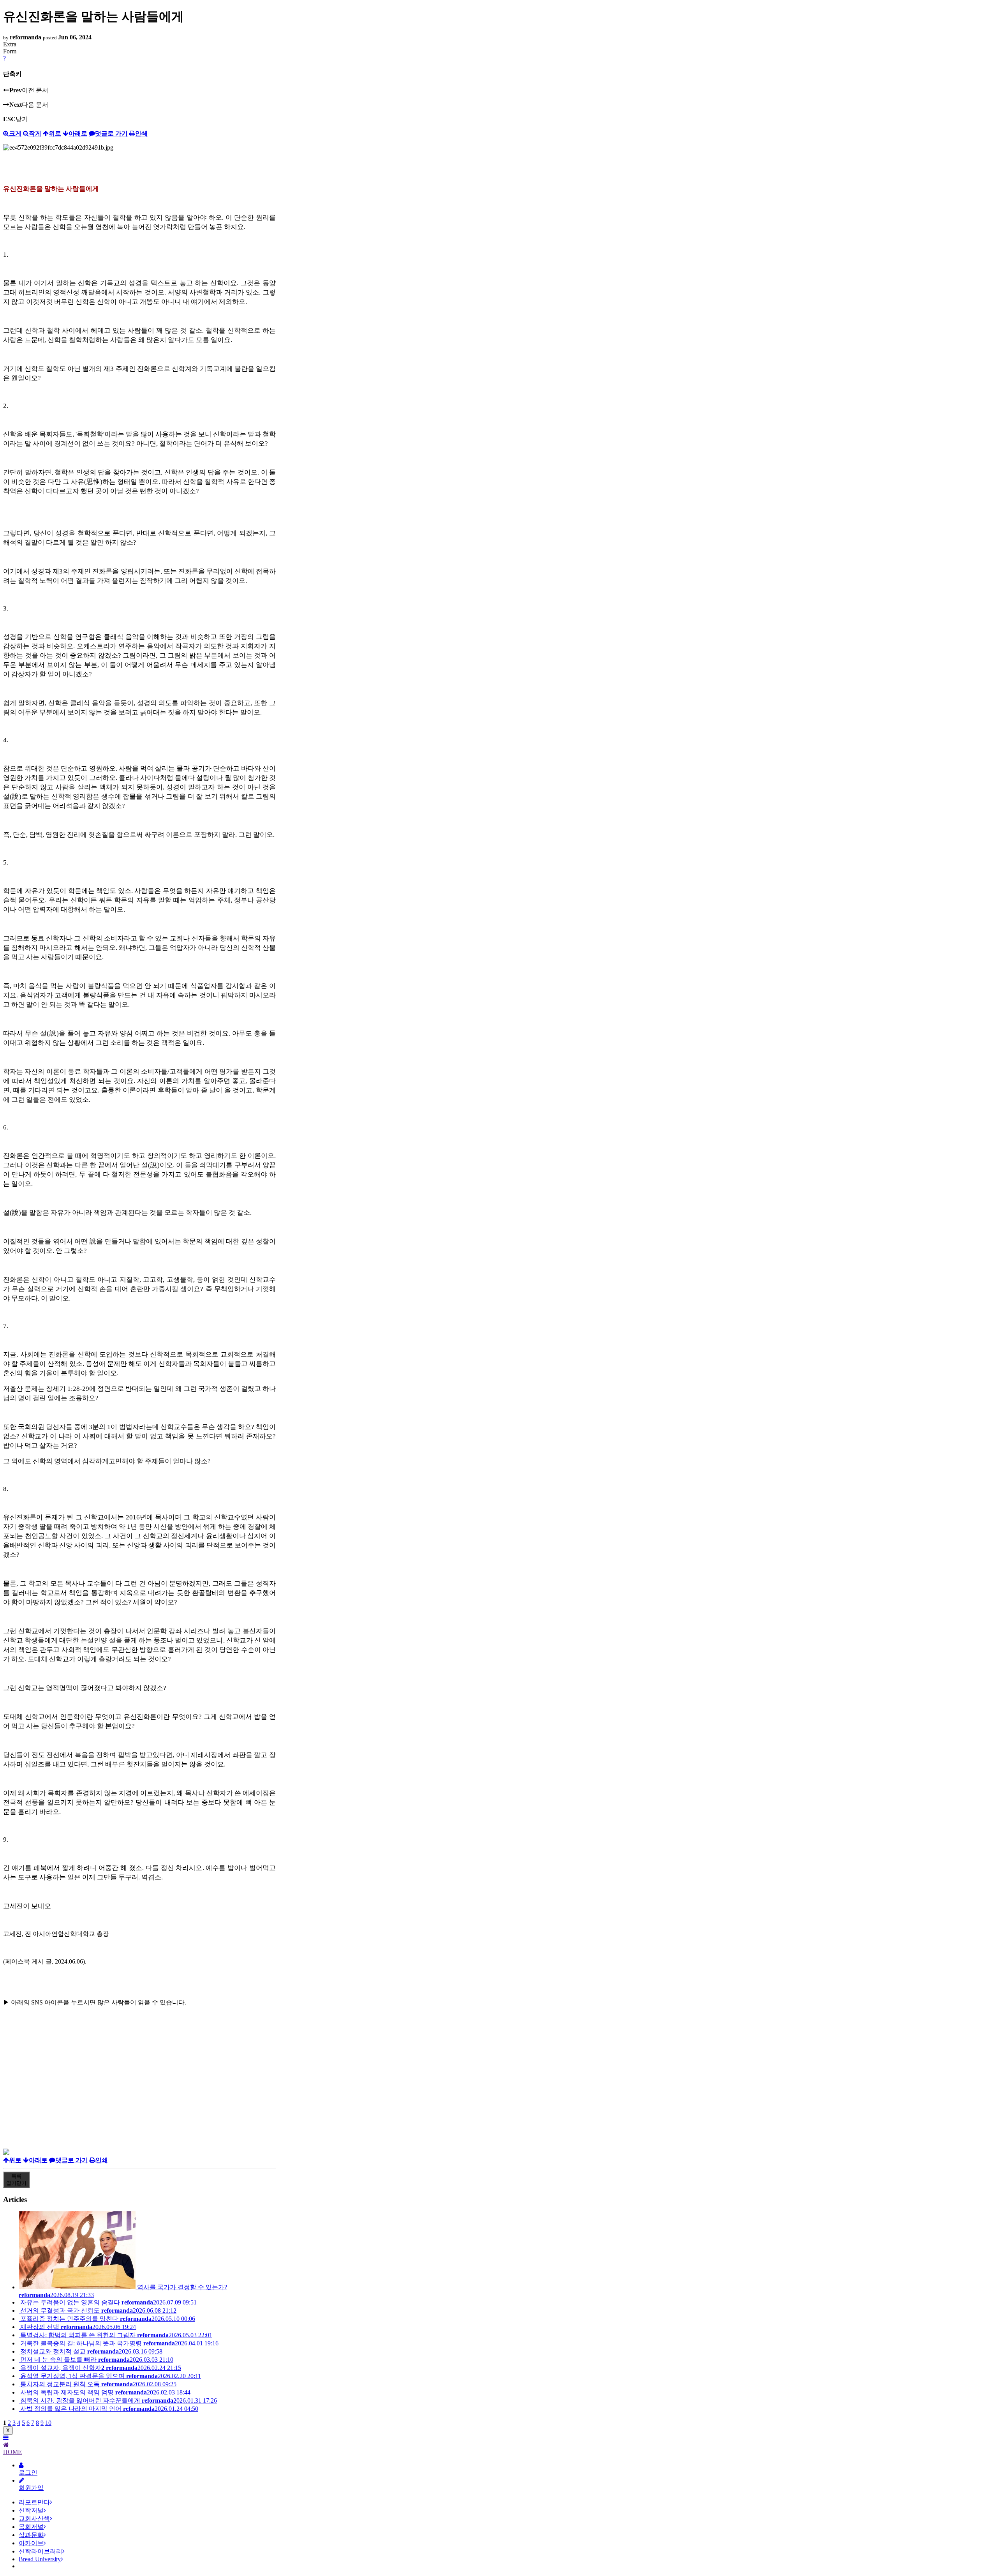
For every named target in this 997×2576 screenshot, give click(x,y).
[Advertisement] (139, 2094)
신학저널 (31, 2510)
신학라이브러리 (41, 2551)
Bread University (40, 2559)
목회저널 (31, 2527)
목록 (16, 2180)
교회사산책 (34, 2519)
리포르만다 (34, 2502)
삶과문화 (31, 2535)
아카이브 (31, 2543)
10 (48, 2423)
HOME (12, 2452)
